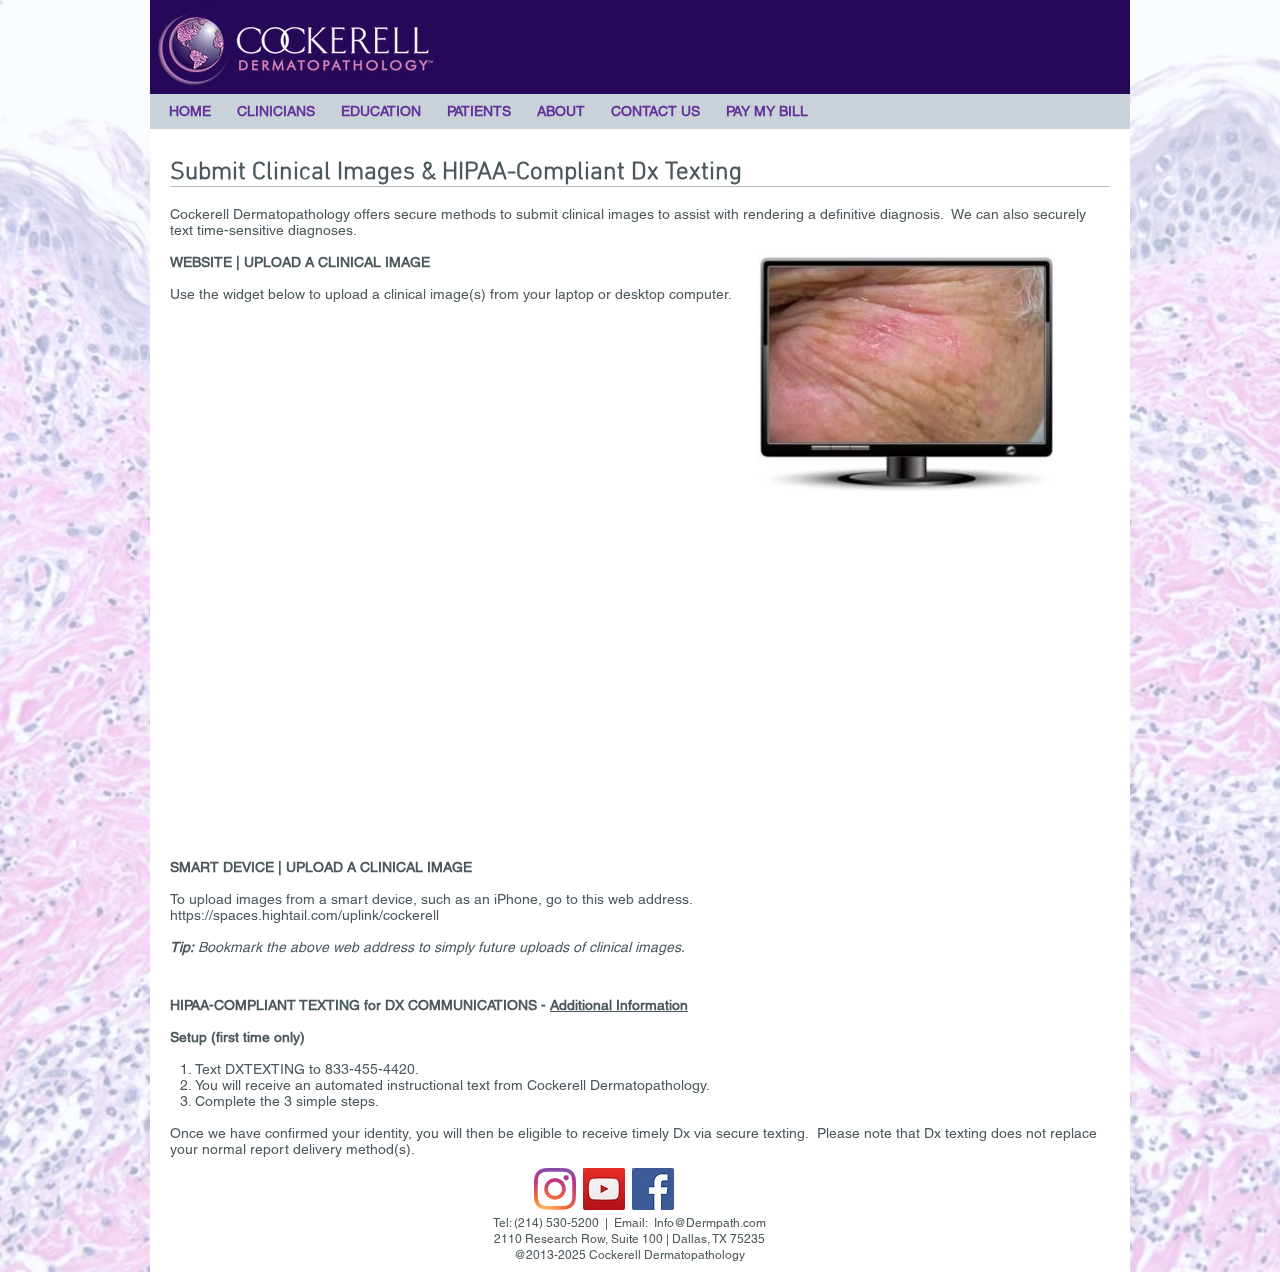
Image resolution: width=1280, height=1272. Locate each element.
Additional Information (619, 1005)
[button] (276, 111)
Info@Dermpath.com (710, 1223)
